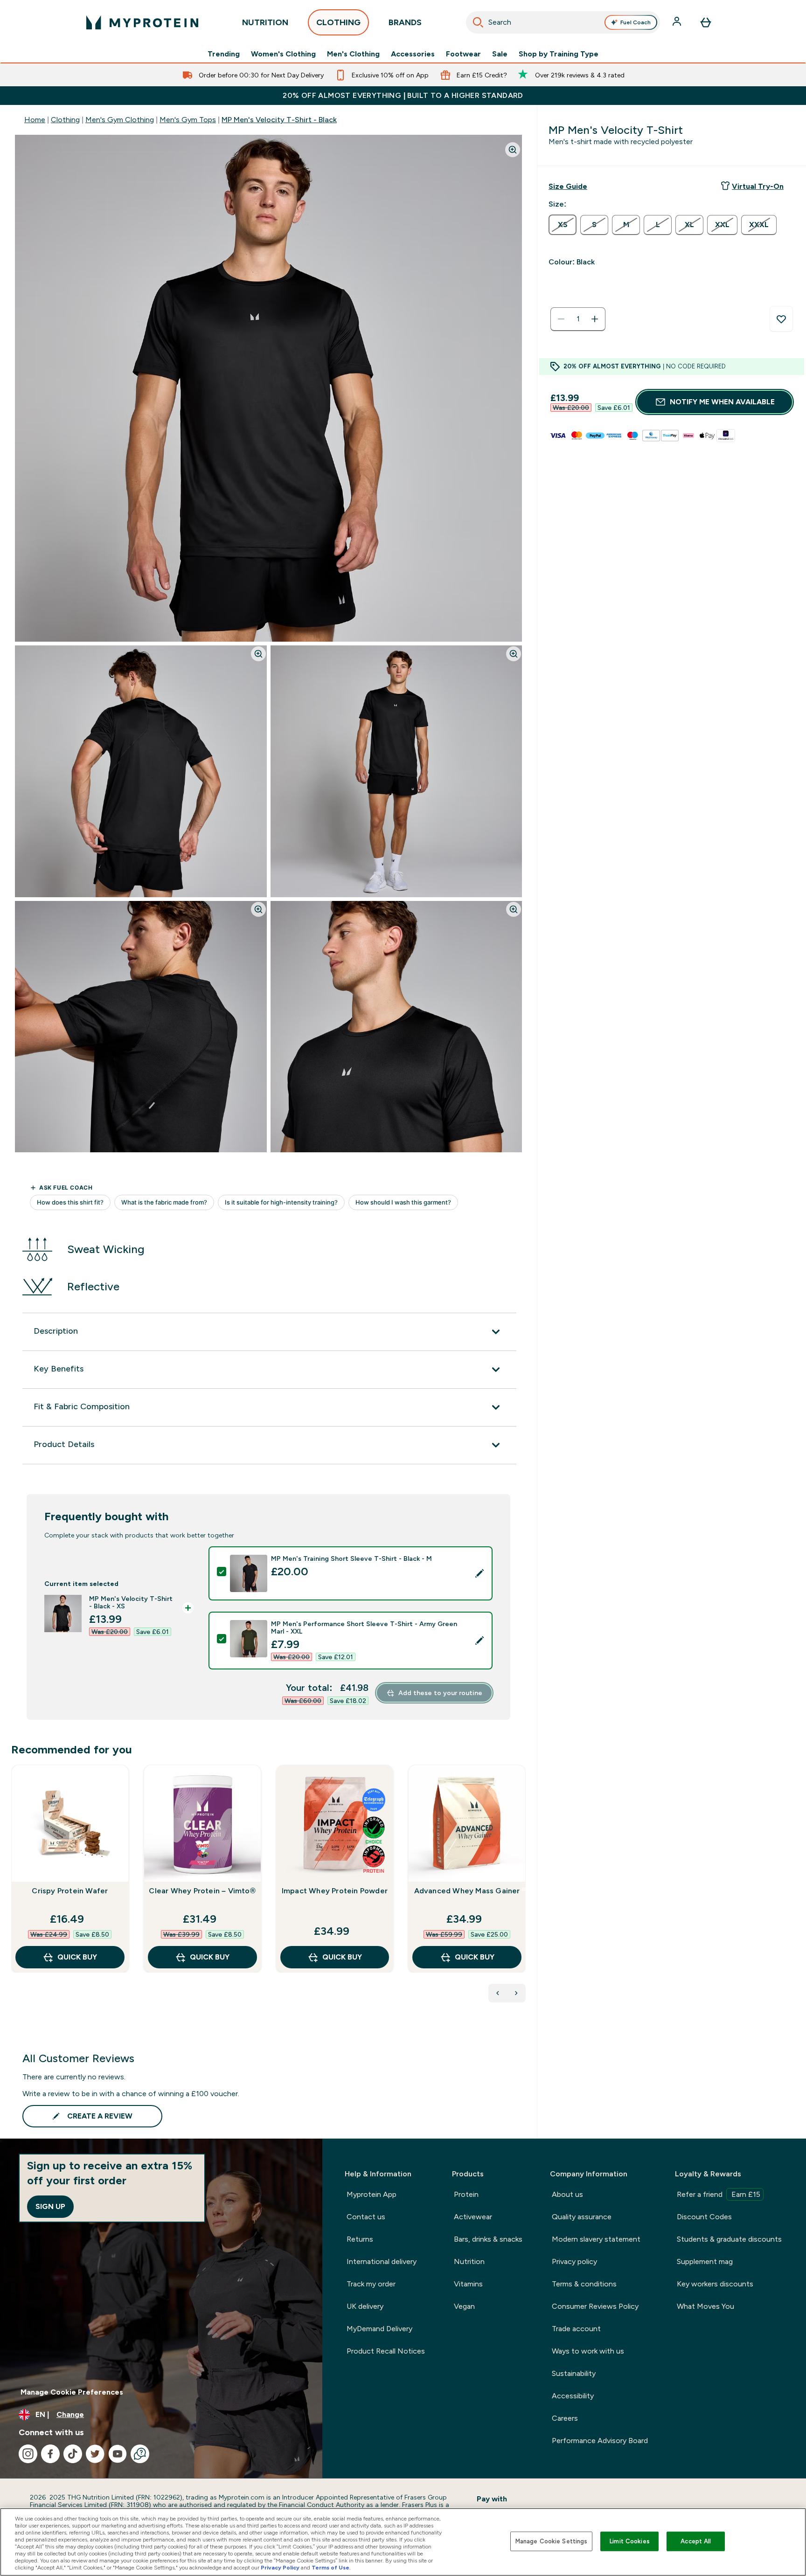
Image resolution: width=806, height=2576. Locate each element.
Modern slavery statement (596, 2239)
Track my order (371, 2284)
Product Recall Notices (386, 2351)
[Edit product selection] (479, 1573)
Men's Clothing (353, 54)
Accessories (413, 54)
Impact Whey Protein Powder (335, 1891)
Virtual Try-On (758, 186)
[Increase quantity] (595, 319)
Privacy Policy (280, 2568)
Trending (224, 54)
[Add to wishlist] (781, 319)
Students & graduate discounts (729, 2239)
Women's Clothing (283, 54)
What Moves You (705, 2306)
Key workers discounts (715, 2284)
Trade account (576, 2329)
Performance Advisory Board (600, 2441)
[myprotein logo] (142, 22)
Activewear (473, 2217)
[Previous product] (498, 1993)
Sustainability (574, 2373)
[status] (578, 319)
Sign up (50, 2206)
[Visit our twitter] (95, 2454)
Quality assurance (582, 2217)
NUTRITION (265, 22)
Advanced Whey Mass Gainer (467, 1891)
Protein (466, 2194)
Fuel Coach (636, 22)
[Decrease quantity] (561, 319)
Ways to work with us (588, 2351)
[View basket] (706, 22)
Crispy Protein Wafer (70, 1891)
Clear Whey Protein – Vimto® (202, 1891)
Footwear (463, 54)
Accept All (696, 2541)
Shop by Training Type (559, 54)
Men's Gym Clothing (120, 120)
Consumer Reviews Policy (595, 2306)
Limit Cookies (630, 2541)
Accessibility (573, 2396)
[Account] (678, 22)
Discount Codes (704, 2217)
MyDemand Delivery (379, 2329)
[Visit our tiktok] (73, 2454)
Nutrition (469, 2261)
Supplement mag (705, 2261)
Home (35, 120)
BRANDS (405, 22)
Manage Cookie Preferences (72, 2392)
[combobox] (563, 22)
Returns (360, 2239)
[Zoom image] (513, 150)
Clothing (65, 120)
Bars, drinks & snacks (488, 2239)
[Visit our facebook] (50, 2454)
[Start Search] (478, 22)
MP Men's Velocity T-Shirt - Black (279, 120)
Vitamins (468, 2284)
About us (567, 2194)
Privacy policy (574, 2261)
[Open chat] (140, 2454)
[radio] (563, 225)
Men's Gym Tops (188, 120)
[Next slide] (524, 1889)
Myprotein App (372, 2194)
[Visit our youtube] (118, 2454)
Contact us (366, 2217)
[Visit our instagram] (28, 2454)
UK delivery (365, 2306)
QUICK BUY (77, 1957)
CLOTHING (338, 22)
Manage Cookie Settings (552, 2541)
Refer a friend (719, 2194)
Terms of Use (330, 2568)
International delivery (382, 2261)
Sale (500, 54)
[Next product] (516, 1993)
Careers (565, 2418)
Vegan (464, 2306)
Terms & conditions (584, 2284)
